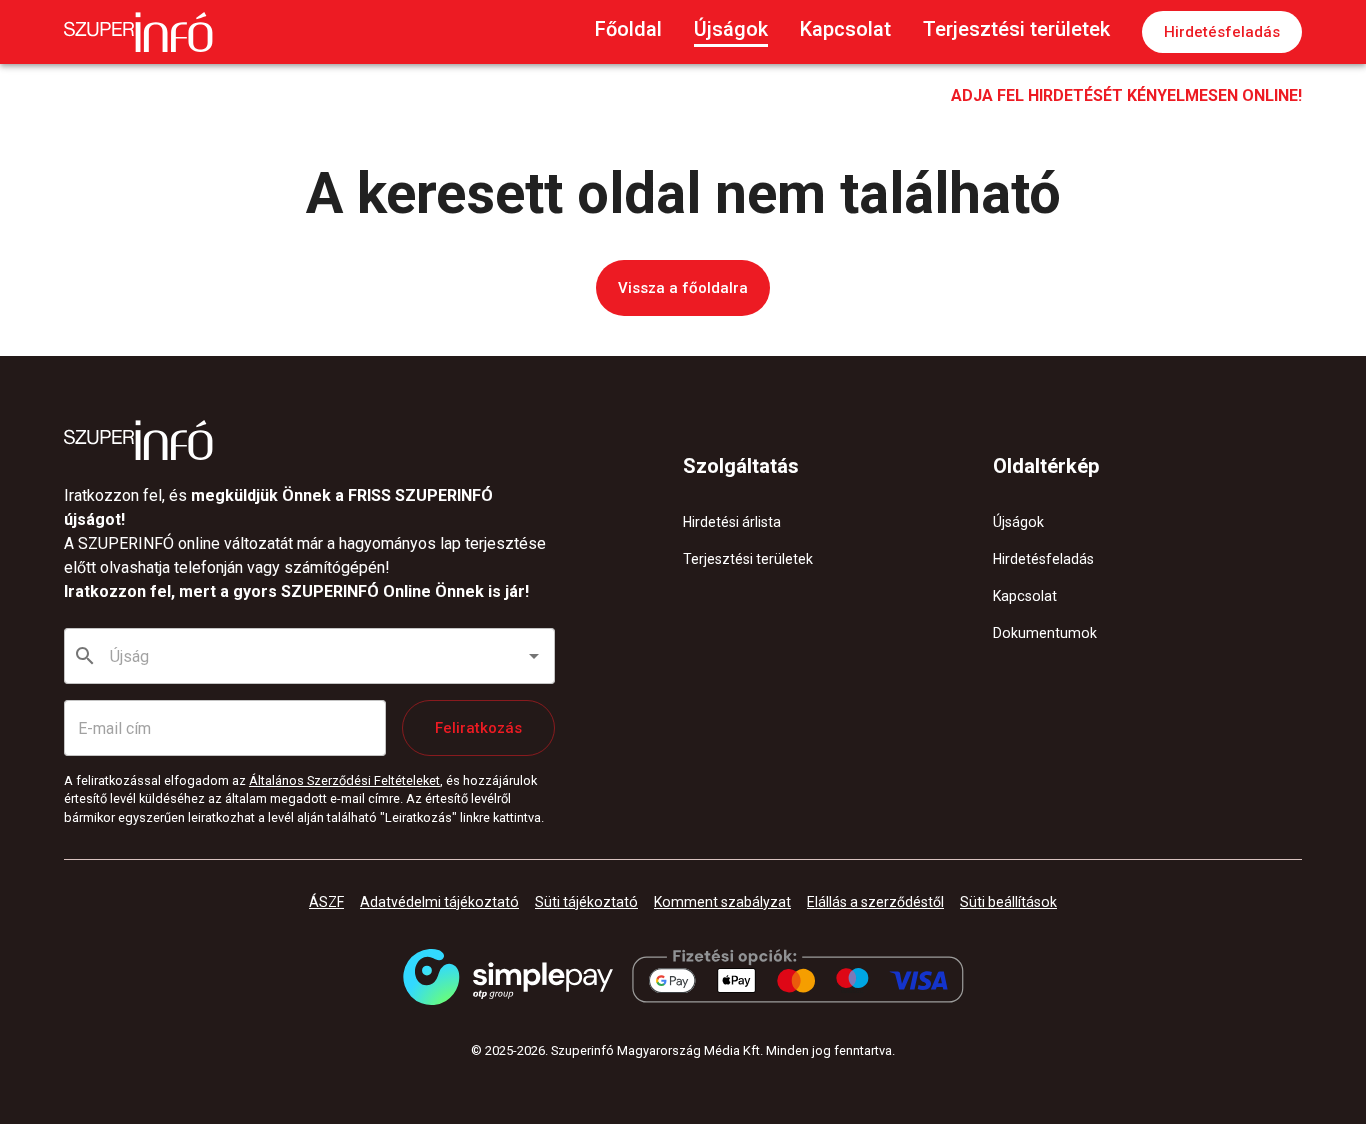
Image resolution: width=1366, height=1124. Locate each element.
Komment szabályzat (722, 902)
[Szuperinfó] (138, 32)
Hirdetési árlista (732, 522)
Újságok (731, 29)
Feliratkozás (478, 728)
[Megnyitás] (534, 656)
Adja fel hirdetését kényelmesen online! (1126, 95)
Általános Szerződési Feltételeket (344, 780)
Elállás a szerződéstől (875, 902)
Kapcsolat (845, 29)
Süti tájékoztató (586, 902)
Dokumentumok (1045, 633)
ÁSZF (326, 902)
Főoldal (628, 29)
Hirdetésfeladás (1222, 32)
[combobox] (310, 656)
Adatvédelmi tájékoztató (439, 902)
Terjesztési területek (1016, 29)
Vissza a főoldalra (683, 288)
